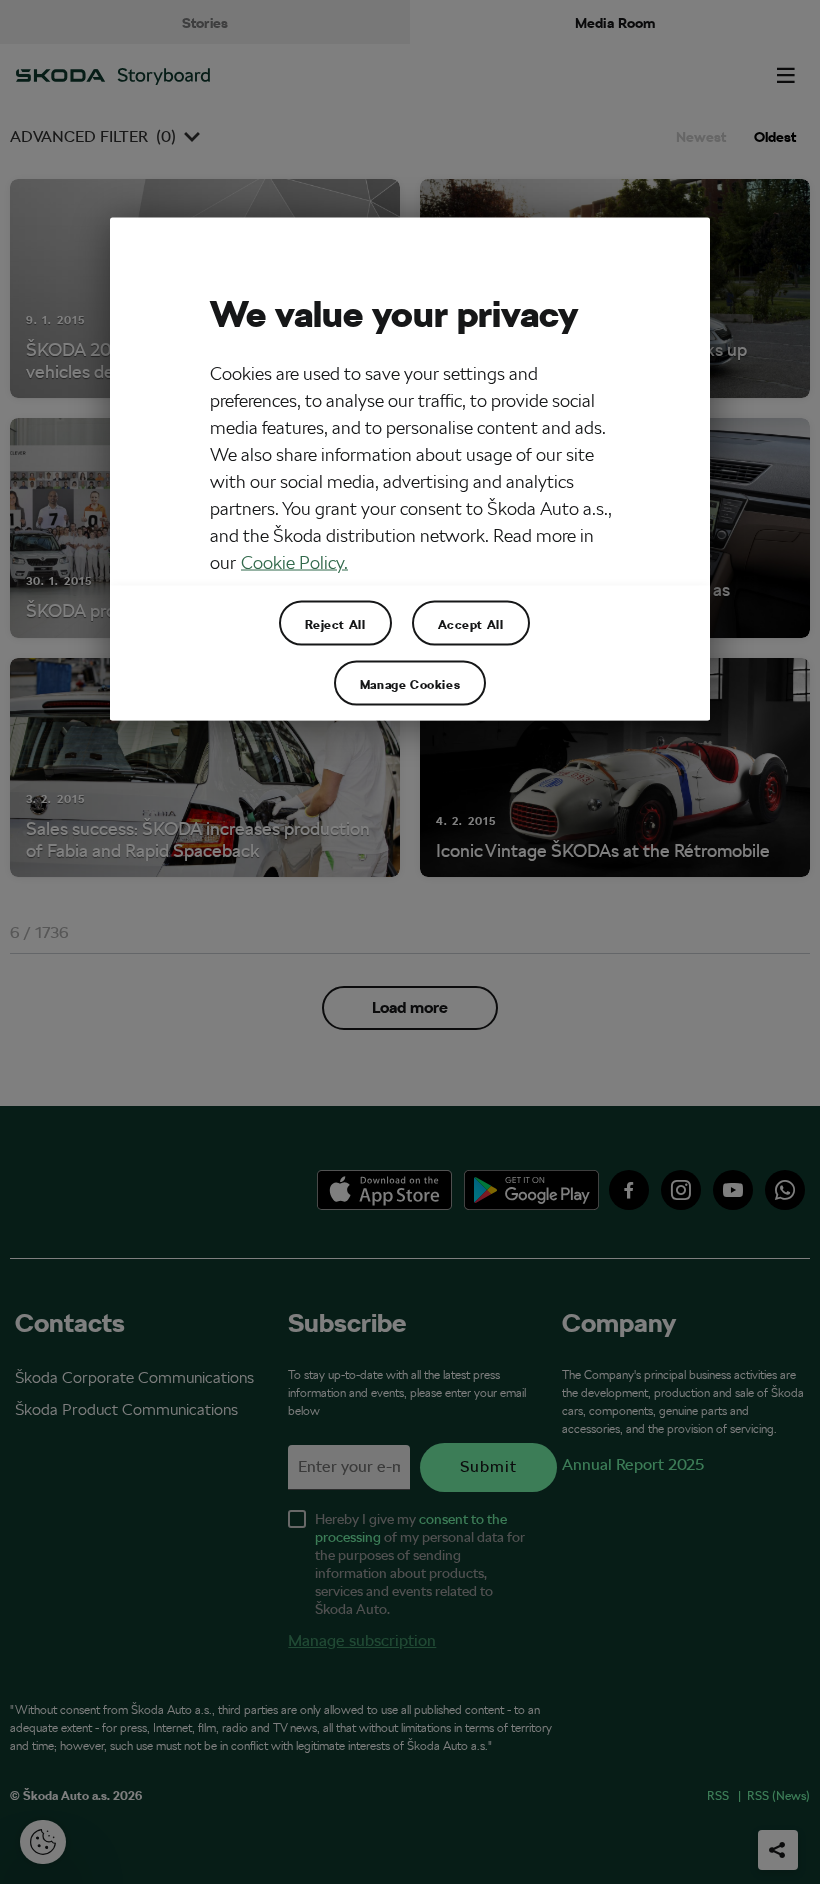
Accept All (471, 623)
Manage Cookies (410, 683)
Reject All (335, 623)
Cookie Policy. (294, 562)
